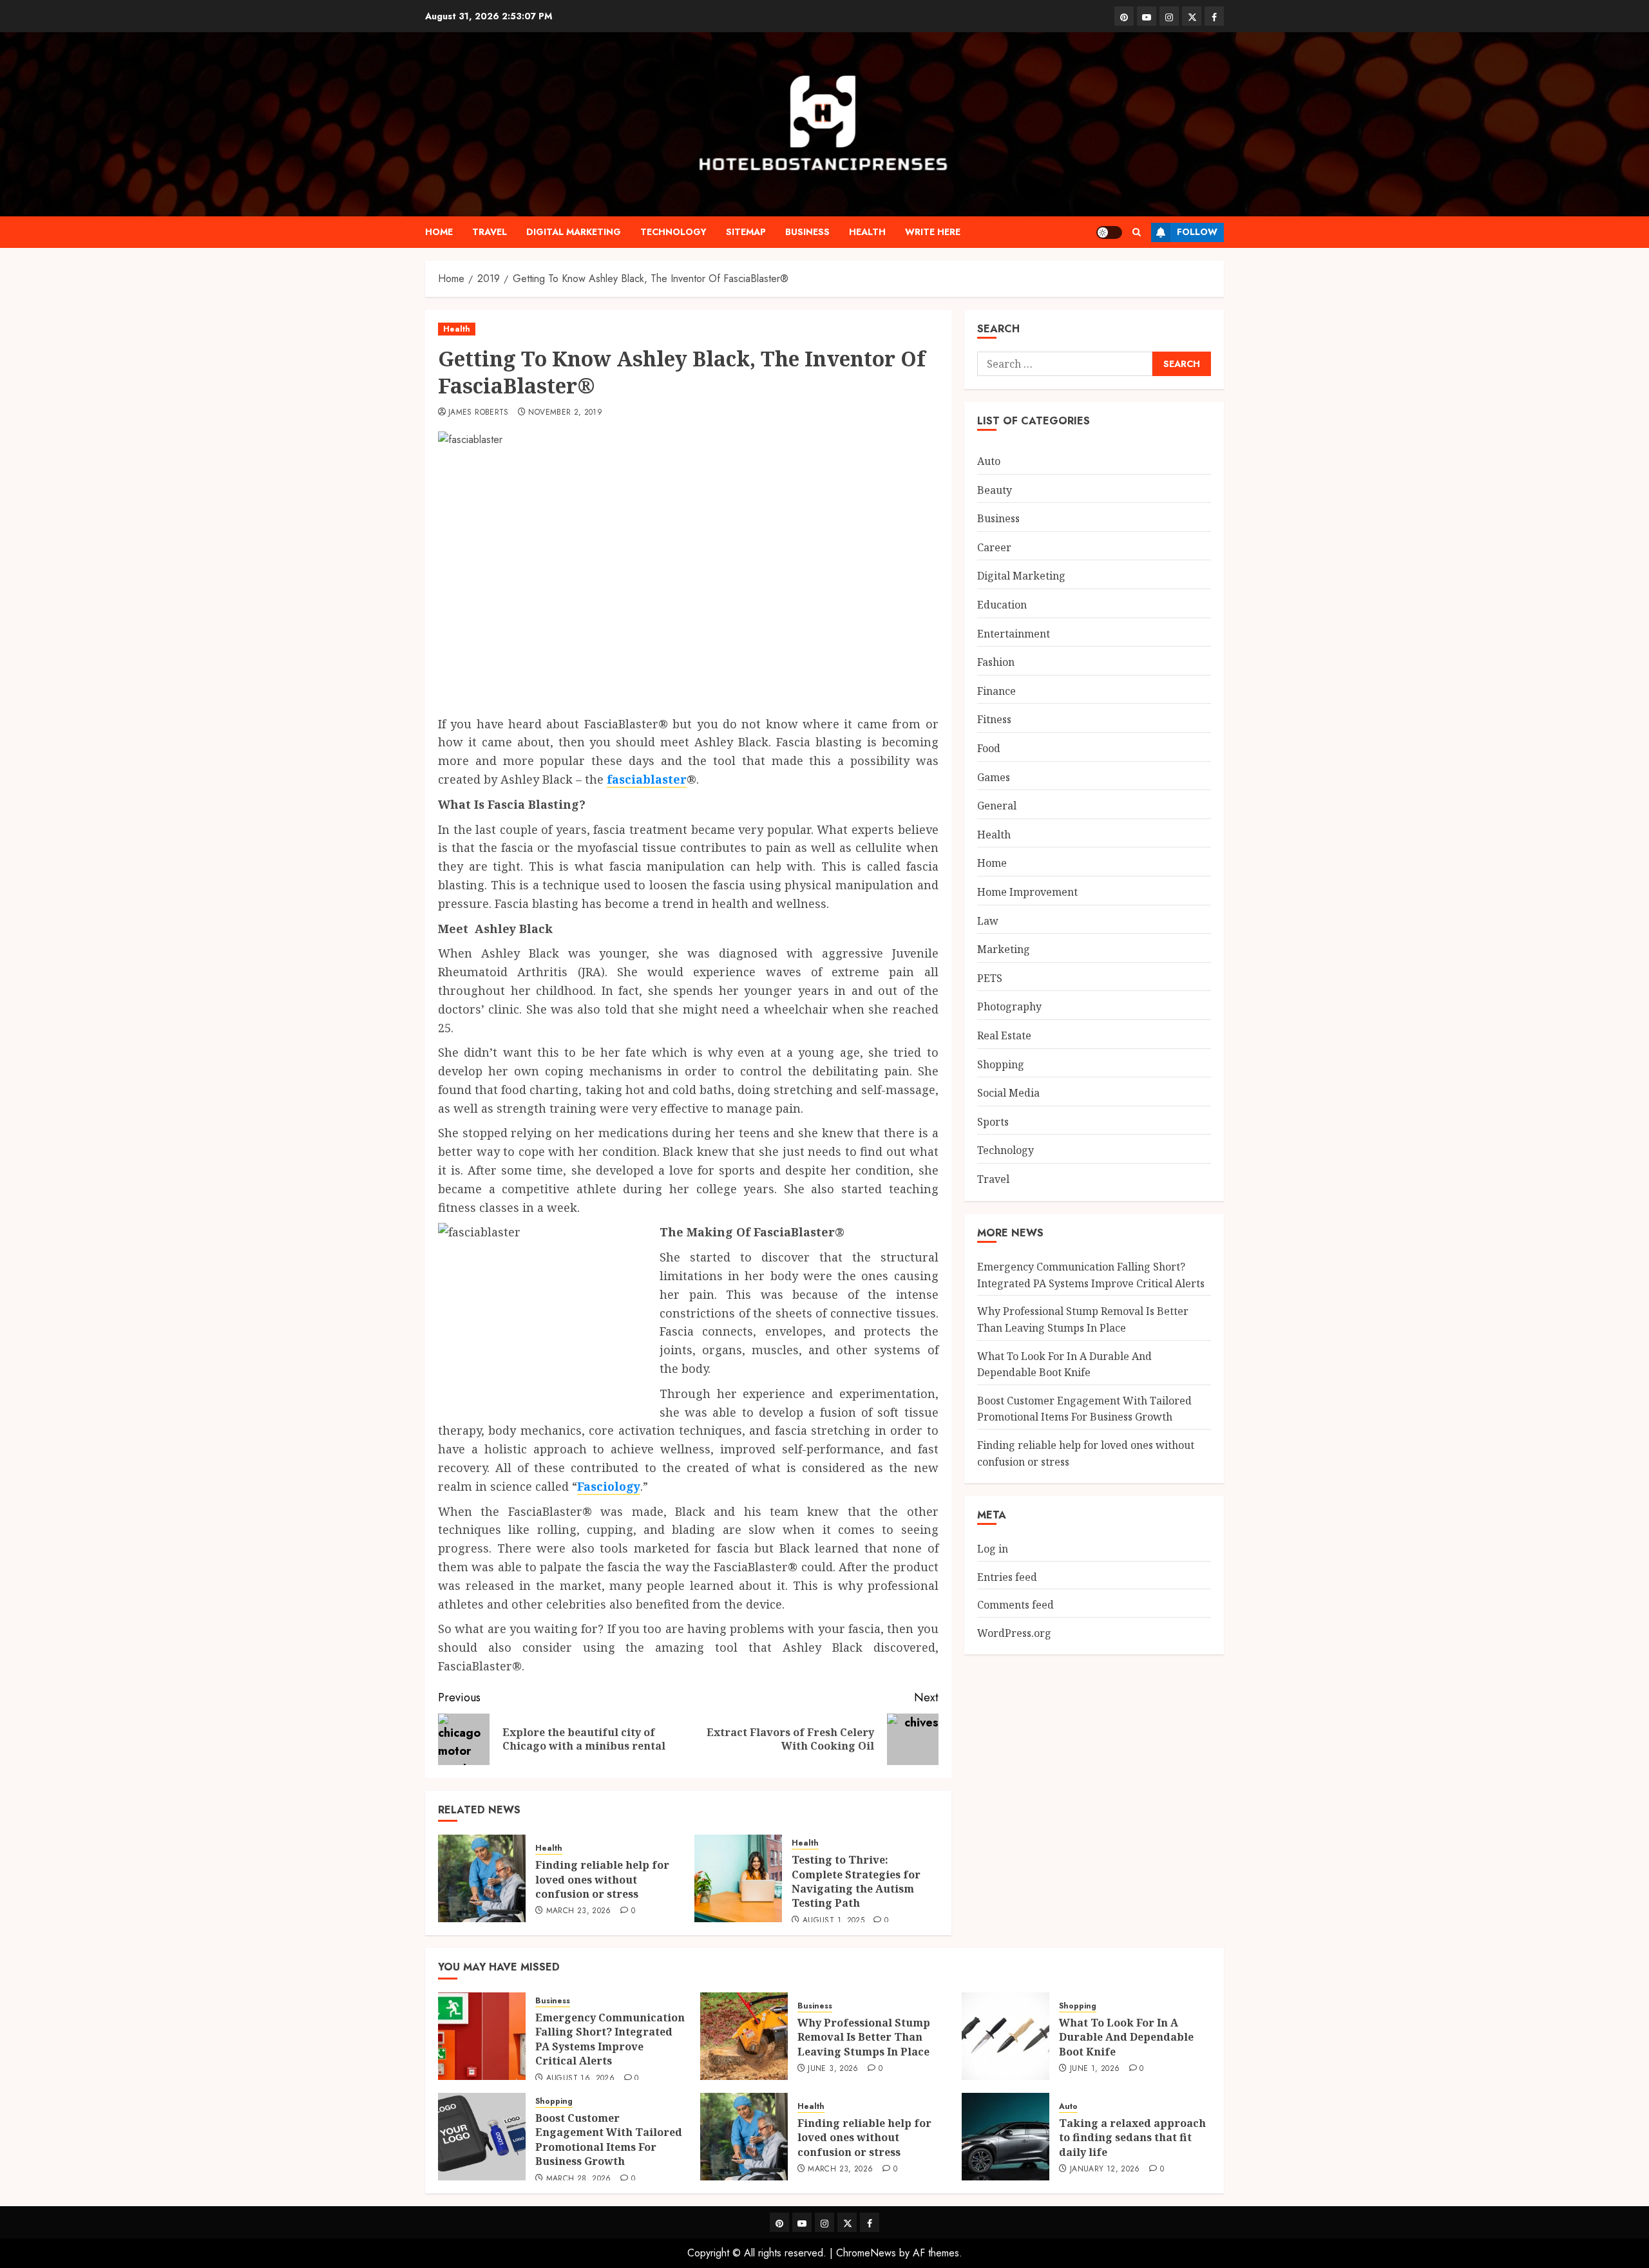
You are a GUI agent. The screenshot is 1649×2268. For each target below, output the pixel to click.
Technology (673, 232)
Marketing (1004, 949)
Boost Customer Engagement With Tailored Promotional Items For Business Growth (609, 2140)
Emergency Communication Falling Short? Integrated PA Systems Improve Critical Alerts (610, 2039)
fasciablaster (647, 779)
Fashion (996, 661)
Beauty (995, 489)
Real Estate (1004, 1035)
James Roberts (479, 413)
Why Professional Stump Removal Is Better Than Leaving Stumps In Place (864, 2037)
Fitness (994, 719)
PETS (990, 978)
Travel (490, 232)
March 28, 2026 (579, 2179)
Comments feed (1015, 1604)
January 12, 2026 (1105, 2169)
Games (994, 777)
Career (994, 547)
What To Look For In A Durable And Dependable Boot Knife (1064, 1364)
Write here (933, 232)
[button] (1137, 232)
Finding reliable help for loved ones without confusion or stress (602, 1879)
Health (867, 232)
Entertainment (1014, 633)
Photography (1009, 1006)
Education (1002, 604)
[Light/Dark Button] (1109, 232)
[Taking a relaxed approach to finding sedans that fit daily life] (1006, 2137)
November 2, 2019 (565, 413)
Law (988, 920)
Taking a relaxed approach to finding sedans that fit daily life (1132, 2138)
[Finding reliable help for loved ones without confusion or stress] (482, 1878)
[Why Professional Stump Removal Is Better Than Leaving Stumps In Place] (744, 2036)
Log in (993, 1548)
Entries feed (1007, 1576)
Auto (989, 460)
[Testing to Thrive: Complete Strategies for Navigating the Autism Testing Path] (738, 1878)
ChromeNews (866, 2253)
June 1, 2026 (1095, 2069)
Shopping (1001, 1064)
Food (989, 748)
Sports (993, 1121)
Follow (1197, 232)
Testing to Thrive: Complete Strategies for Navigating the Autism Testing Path (856, 1881)
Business (807, 232)
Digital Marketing (574, 232)
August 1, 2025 (834, 1921)
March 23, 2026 (579, 1911)
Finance (996, 690)
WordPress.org (1014, 1632)
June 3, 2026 (833, 2069)
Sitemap (746, 232)
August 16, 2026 (580, 2079)
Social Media (1008, 1092)
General (997, 805)
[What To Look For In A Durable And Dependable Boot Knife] (1006, 2036)
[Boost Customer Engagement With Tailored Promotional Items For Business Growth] (482, 2137)
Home (439, 232)
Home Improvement (1027, 891)
